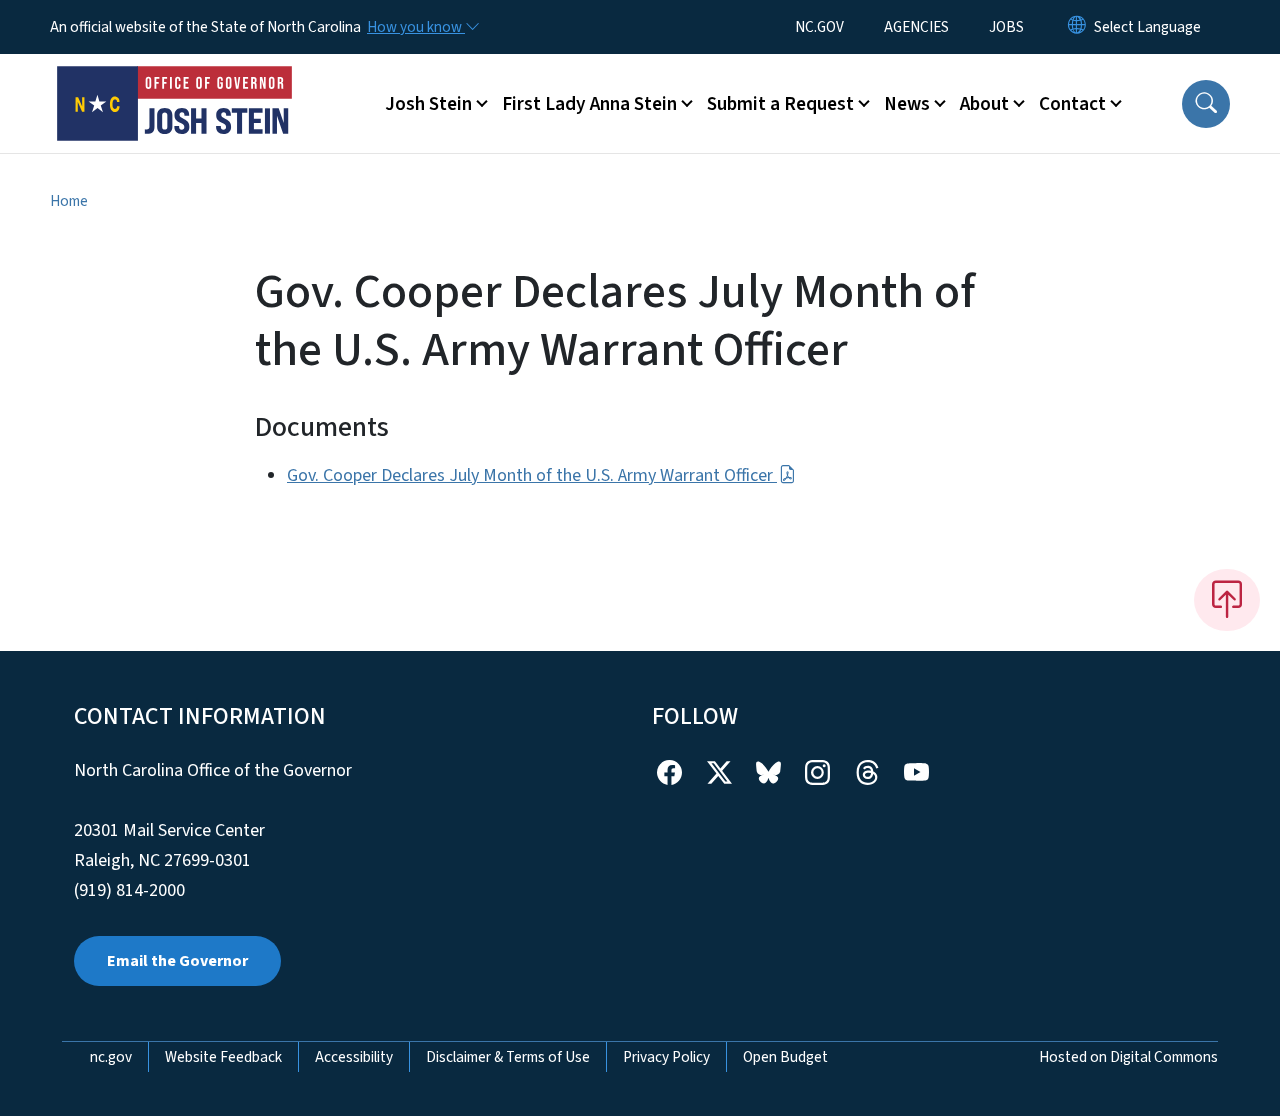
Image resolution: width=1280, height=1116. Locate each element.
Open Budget (785, 1057)
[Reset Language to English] (1077, 27)
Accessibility (354, 1057)
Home (69, 201)
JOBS (1006, 27)
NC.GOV (819, 27)
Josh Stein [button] (428, 104)
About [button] (984, 104)
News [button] (907, 104)
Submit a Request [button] (780, 104)
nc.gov (111, 1057)
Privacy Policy (666, 1057)
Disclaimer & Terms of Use (508, 1057)
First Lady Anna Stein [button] (589, 104)
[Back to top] (1227, 600)
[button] (1206, 104)
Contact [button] (1072, 104)
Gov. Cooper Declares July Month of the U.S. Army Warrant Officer (532, 475)
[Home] (175, 81)
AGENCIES (916, 27)
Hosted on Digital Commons (1128, 1057)
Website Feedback (223, 1057)
